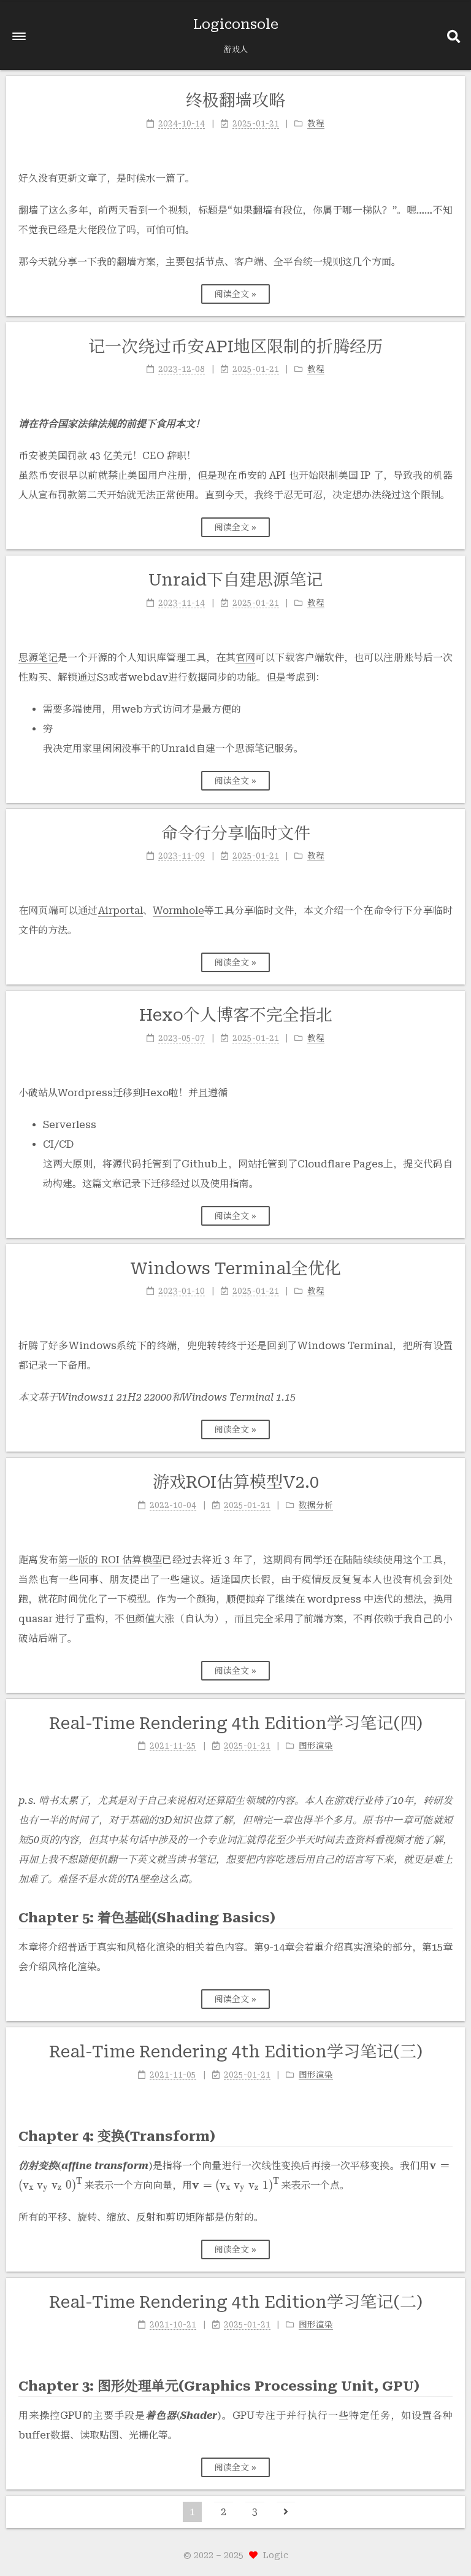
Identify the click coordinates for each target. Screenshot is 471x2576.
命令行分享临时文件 (236, 834)
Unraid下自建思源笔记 (235, 580)
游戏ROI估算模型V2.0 (236, 1482)
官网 (245, 658)
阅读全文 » (235, 294)
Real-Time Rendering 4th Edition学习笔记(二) (236, 2302)
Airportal (121, 911)
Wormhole (178, 911)
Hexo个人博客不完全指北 (236, 1015)
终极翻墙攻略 (235, 101)
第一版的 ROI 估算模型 (110, 1560)
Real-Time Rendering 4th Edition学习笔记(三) (236, 2052)
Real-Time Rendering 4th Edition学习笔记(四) (236, 1723)
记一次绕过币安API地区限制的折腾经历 (235, 347)
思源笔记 (38, 658)
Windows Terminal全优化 (236, 1269)
